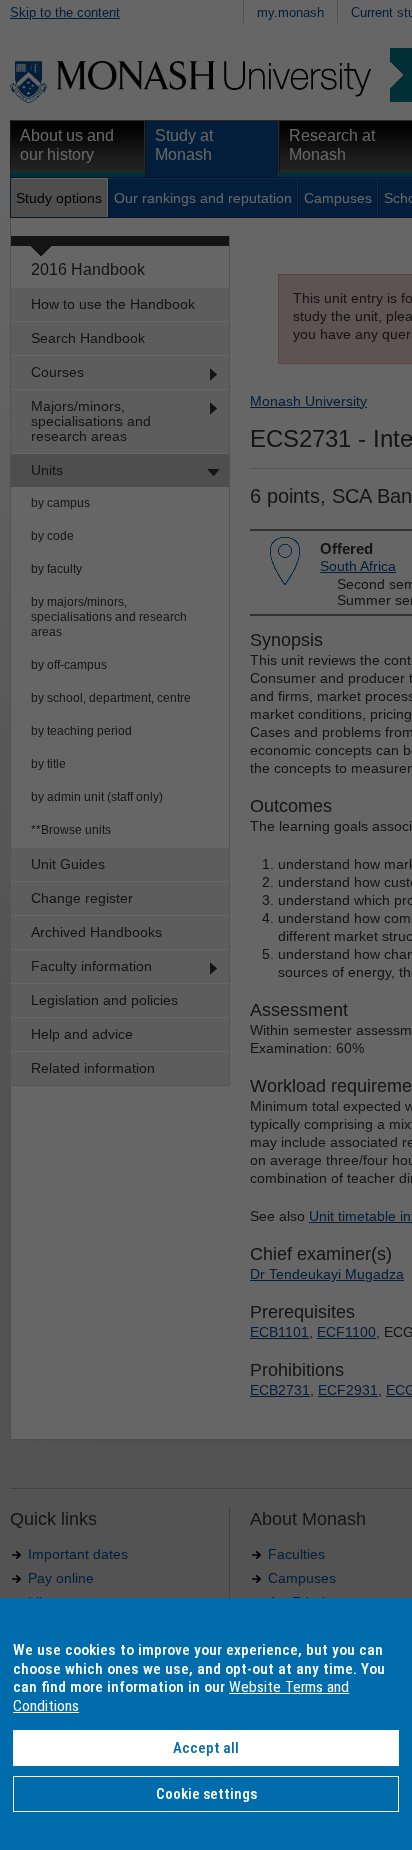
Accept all (206, 1748)
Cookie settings (206, 1794)
